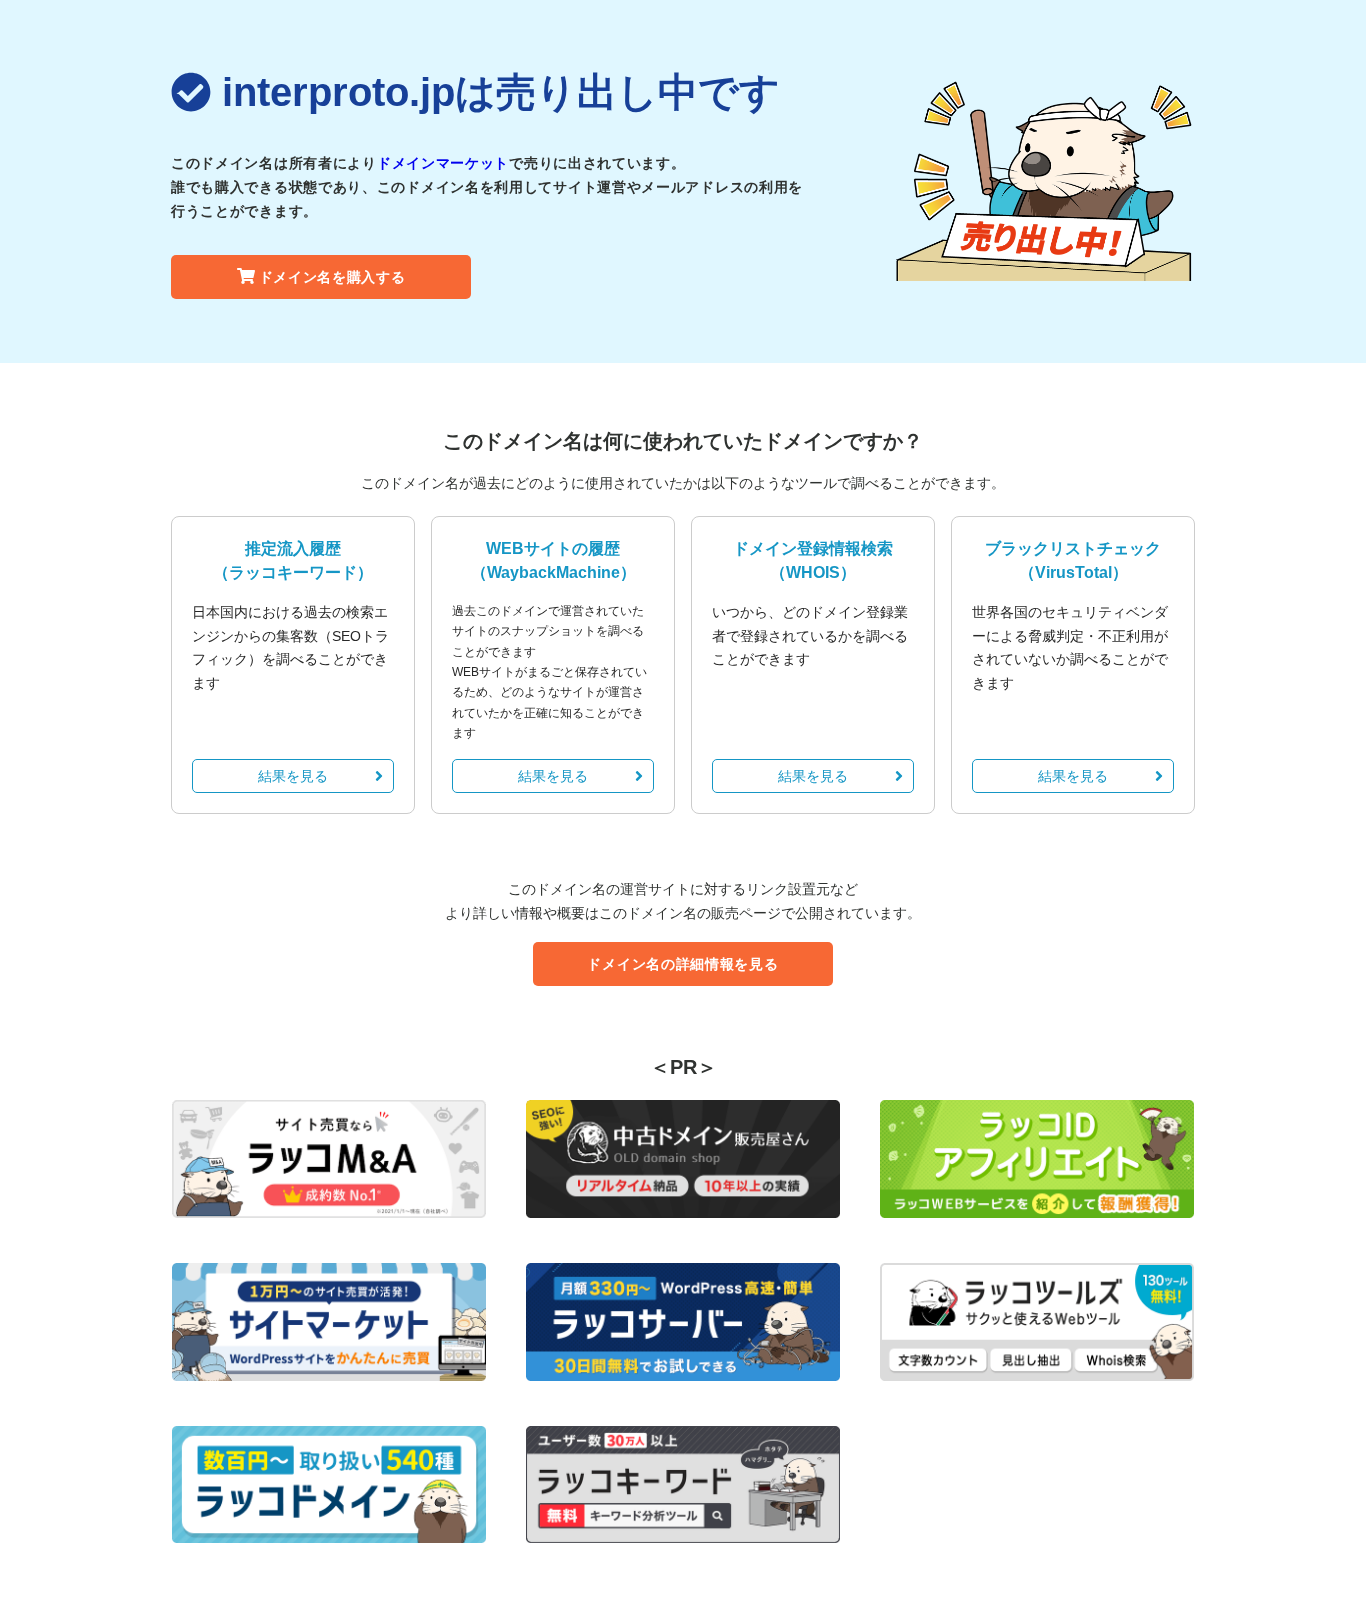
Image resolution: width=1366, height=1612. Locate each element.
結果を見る (293, 776)
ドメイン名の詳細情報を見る (682, 964)
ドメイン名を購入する (332, 277)
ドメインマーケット (443, 163)
